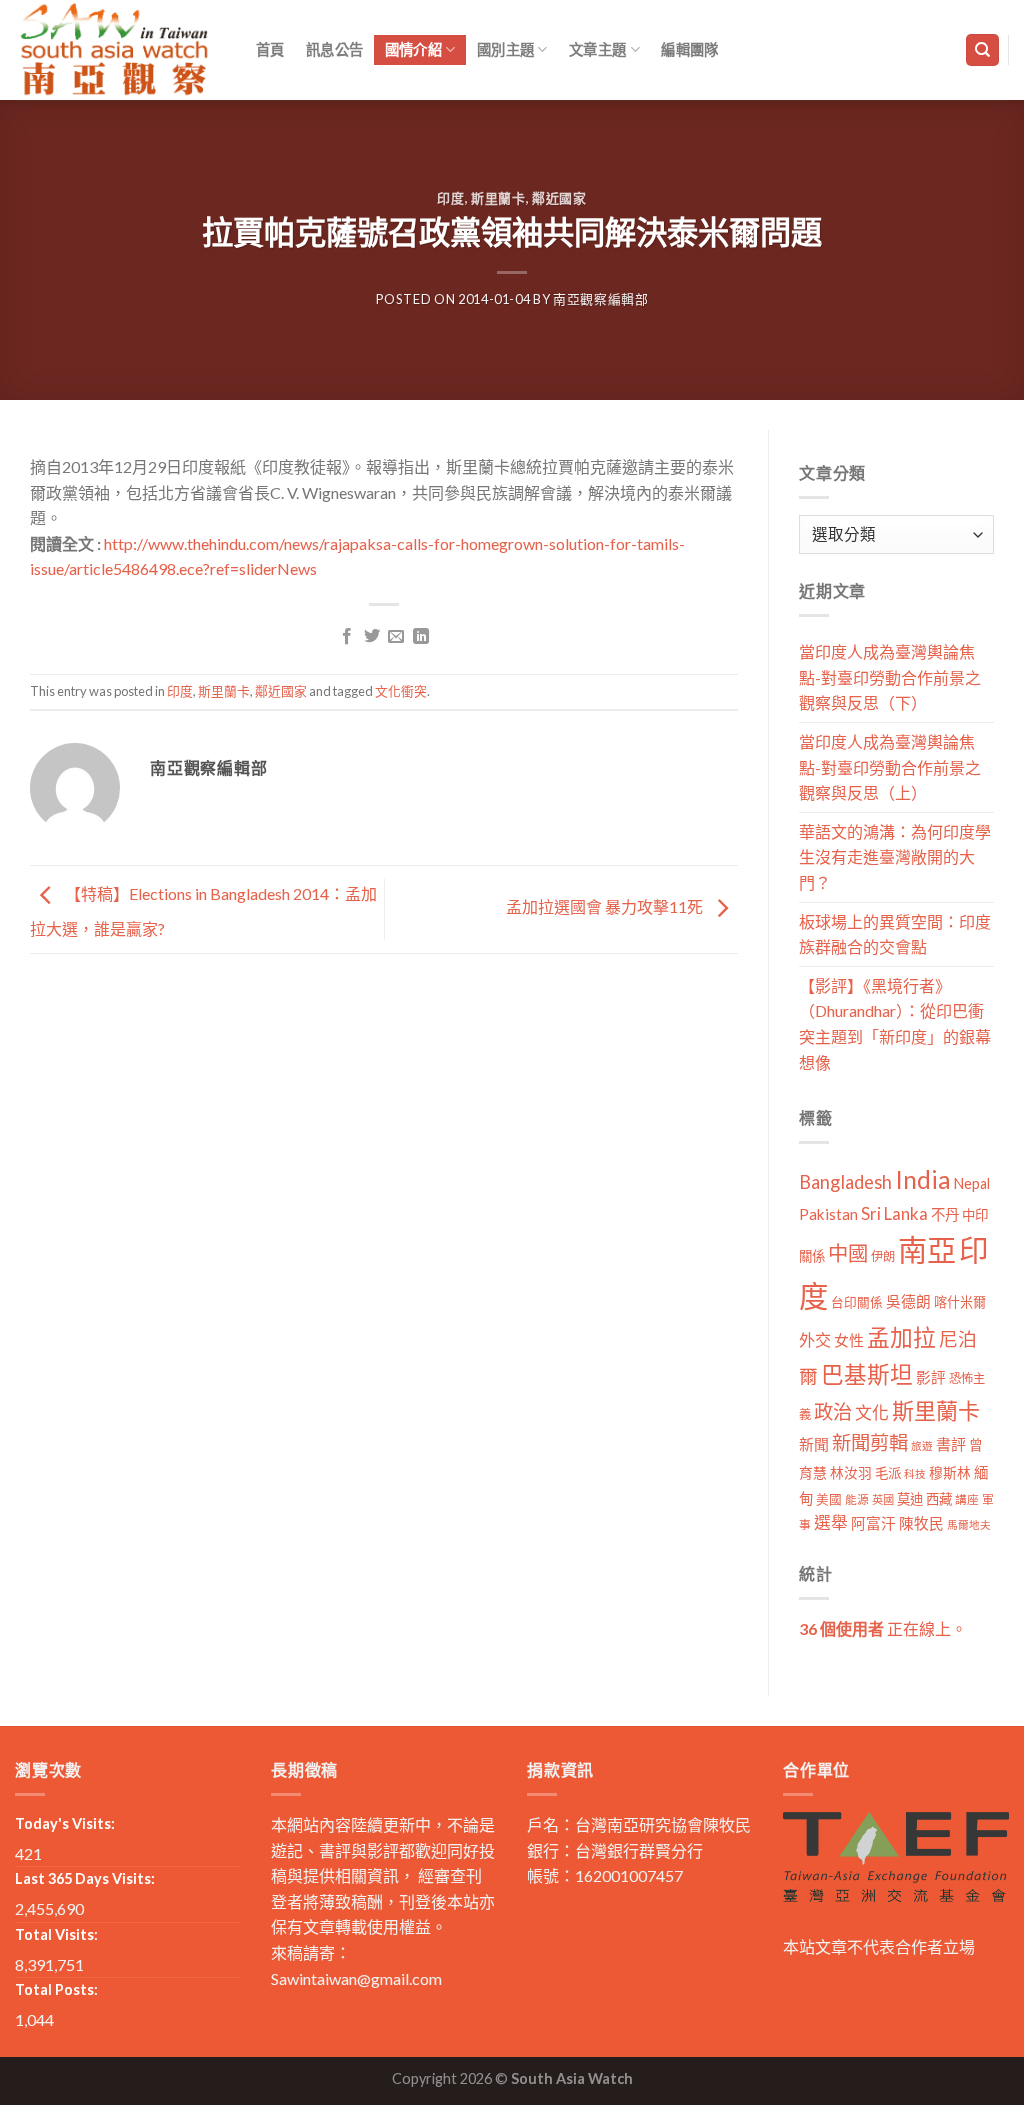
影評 (931, 1377)
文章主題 (597, 49)
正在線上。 (883, 1628)
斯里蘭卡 (498, 198)
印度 (450, 198)
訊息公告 (334, 49)
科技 (915, 1473)
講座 (967, 1499)
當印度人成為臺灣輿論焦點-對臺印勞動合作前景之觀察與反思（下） (890, 677)
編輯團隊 (689, 49)
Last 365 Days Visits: (85, 1878)
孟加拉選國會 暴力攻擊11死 (606, 907)
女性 (849, 1340)
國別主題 (505, 49)
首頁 (270, 49)
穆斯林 (950, 1472)
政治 (833, 1411)
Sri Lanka (894, 1213)
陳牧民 (921, 1523)
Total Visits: (56, 1934)
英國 (883, 1499)
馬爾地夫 (969, 1524)
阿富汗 (873, 1523)
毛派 (888, 1473)
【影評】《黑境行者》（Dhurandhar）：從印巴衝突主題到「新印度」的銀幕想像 (895, 1024)
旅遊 (922, 1445)
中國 (848, 1253)
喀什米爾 (960, 1302)
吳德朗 (908, 1301)
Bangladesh (845, 1182)
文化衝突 (401, 691)
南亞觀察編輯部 (601, 299)
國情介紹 (413, 49)
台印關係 (857, 1302)
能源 (857, 1499)
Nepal (972, 1183)
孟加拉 (901, 1337)
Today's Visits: (65, 1823)
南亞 (927, 1249)
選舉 (831, 1522)
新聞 (814, 1444)
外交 (815, 1339)
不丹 (945, 1214)
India (923, 1179)
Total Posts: (56, 1989)
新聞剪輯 (870, 1442)
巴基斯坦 (867, 1374)
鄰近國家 (559, 198)
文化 (872, 1412)
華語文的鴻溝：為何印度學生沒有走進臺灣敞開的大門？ (895, 857)
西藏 (939, 1499)
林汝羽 (851, 1472)
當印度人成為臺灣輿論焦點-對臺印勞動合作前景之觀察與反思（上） (890, 767)
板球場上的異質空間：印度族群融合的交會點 (895, 934)
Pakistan (828, 1214)
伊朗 (883, 1256)
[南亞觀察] (115, 49)
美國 (829, 1499)
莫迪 (910, 1499)
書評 (951, 1444)
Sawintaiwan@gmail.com (356, 1978)
